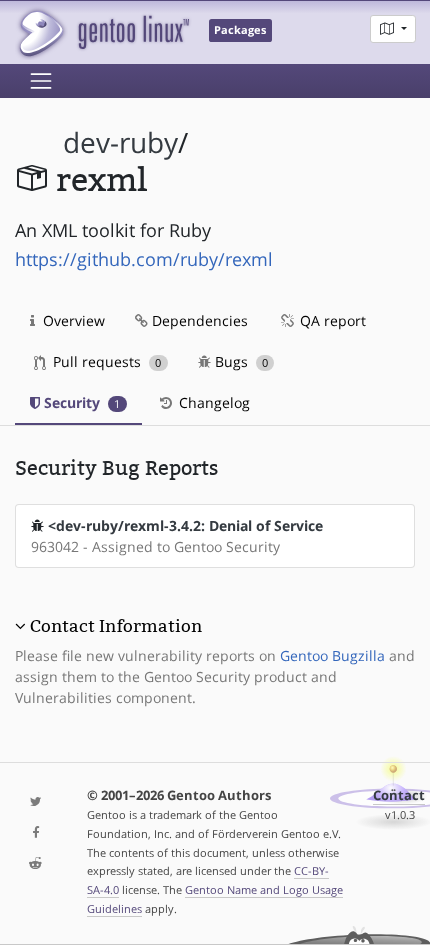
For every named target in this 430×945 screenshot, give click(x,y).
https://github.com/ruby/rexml (144, 259)
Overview (72, 320)
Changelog (212, 402)
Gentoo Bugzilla (332, 655)
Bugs (239, 361)
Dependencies (198, 320)
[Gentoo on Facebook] (36, 833)
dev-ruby (120, 142)
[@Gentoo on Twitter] (36, 802)
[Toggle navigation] (41, 81)
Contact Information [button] (116, 626)
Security (80, 402)
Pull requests (105, 361)
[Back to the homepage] (102, 32)
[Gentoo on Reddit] (36, 864)
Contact (399, 795)
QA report (331, 320)
